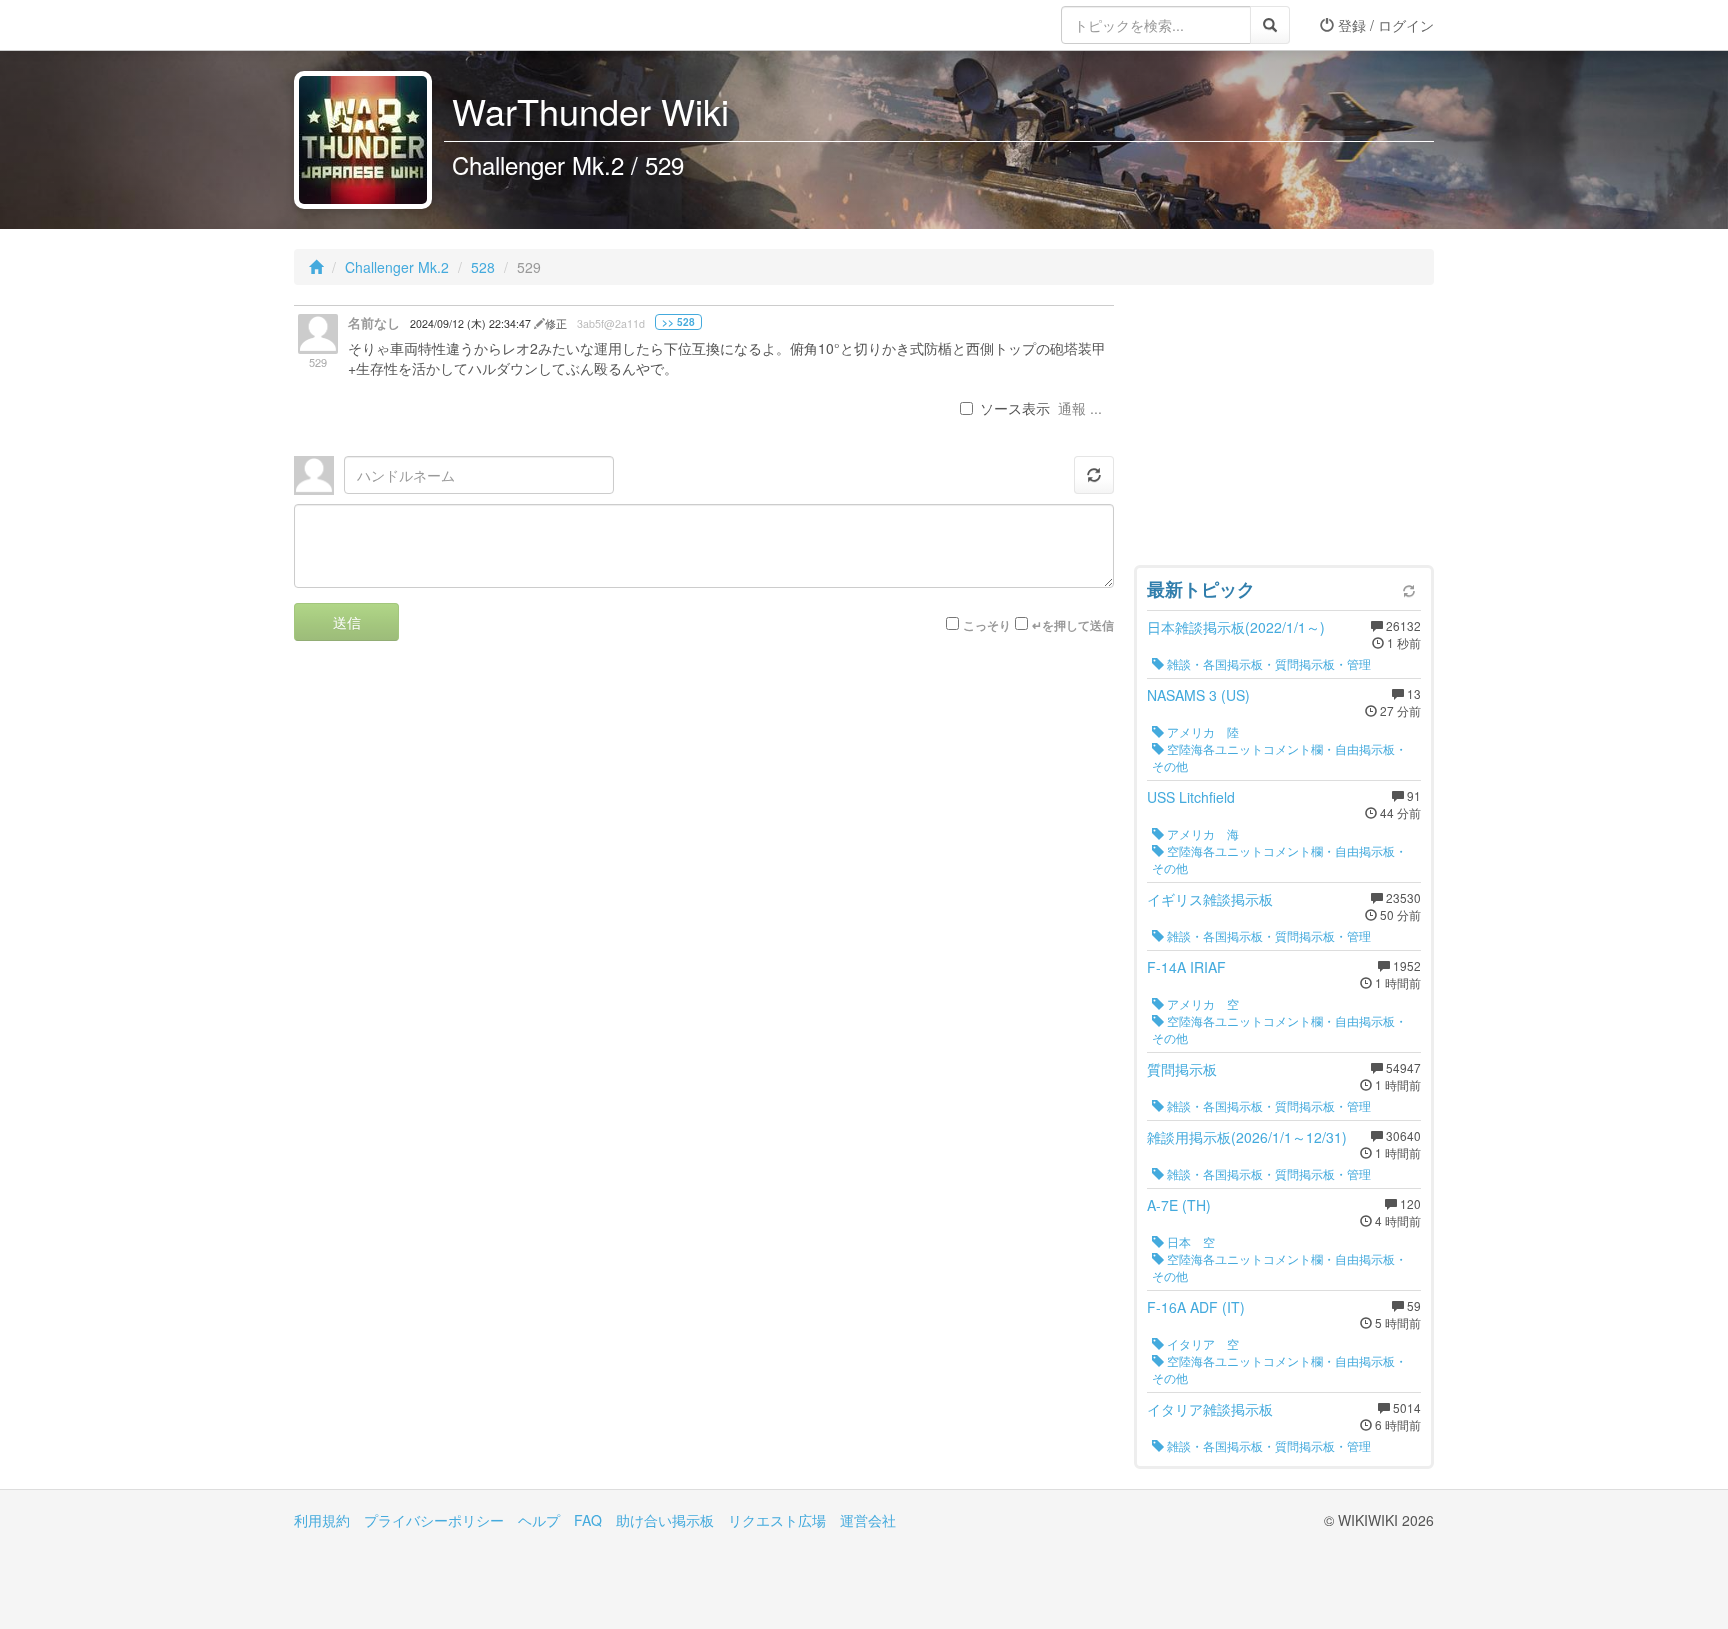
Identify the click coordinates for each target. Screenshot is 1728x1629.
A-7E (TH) (1179, 1205)
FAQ (588, 1520)
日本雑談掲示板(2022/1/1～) (1236, 627)
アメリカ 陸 (1201, 731)
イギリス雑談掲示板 (1210, 899)
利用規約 (322, 1520)
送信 (347, 622)
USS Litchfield (1191, 797)
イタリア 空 (1201, 1343)
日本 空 (1189, 1241)
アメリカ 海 (1201, 833)
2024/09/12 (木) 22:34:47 (472, 323)
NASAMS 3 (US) (1198, 695)
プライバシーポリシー (434, 1520)
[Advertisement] (1284, 430)
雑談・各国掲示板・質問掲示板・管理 (1267, 663)
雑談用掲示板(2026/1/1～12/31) (1247, 1137)
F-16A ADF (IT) (1196, 1307)
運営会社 (868, 1520)
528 (483, 267)
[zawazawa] (374, 25)
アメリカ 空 (1201, 1003)
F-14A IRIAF (1186, 967)
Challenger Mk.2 (397, 267)
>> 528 (678, 322)
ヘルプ (539, 1520)
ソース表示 (1015, 408)
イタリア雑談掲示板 (1210, 1409)
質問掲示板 (1182, 1069)
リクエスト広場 (777, 1520)
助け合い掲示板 (665, 1520)
